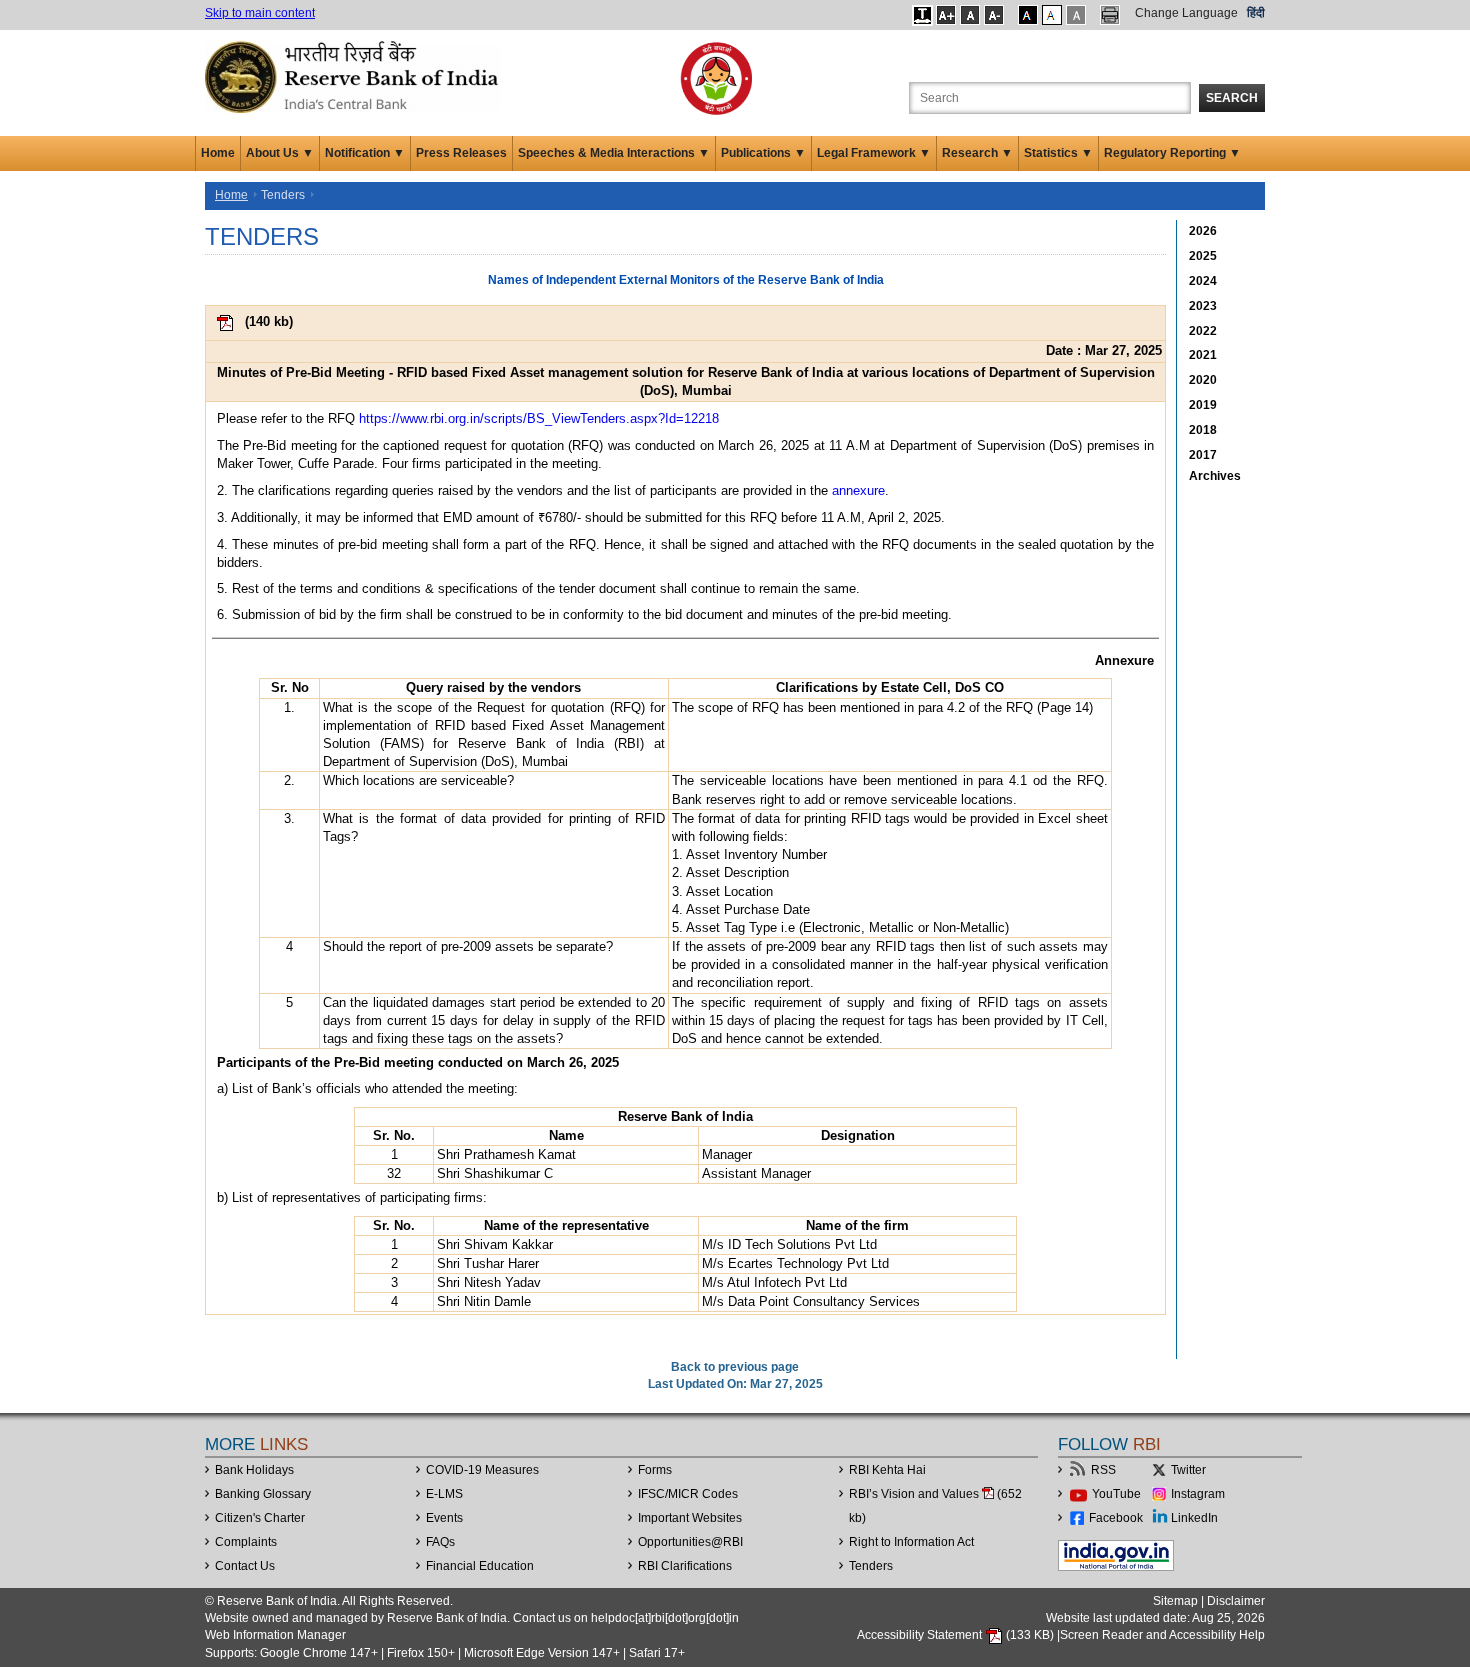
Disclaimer (1236, 1601)
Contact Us (245, 1566)
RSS (1103, 1470)
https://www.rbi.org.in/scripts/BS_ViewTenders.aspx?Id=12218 (539, 418)
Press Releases (461, 153)
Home (218, 153)
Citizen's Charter (260, 1518)
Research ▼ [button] (977, 153)
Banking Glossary (263, 1494)
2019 (1203, 405)
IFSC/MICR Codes (688, 1494)
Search (1232, 98)
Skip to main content (260, 13)
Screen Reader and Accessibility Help (1162, 1635)
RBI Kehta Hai (887, 1470)
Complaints (246, 1542)
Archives (1215, 476)
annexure (858, 490)
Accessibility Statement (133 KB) (957, 1635)
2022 (1203, 331)
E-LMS (444, 1494)
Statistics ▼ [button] (1058, 153)
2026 (1203, 231)
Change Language (1186, 13)
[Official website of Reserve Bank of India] (355, 76)
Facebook (1116, 1518)
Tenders (871, 1566)
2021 (1203, 355)
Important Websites (690, 1518)
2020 (1203, 380)
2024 (1203, 281)
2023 (1203, 306)
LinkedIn (1194, 1518)
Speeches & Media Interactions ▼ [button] (614, 153)
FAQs (440, 1542)
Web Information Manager (275, 1635)
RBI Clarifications (685, 1566)
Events (444, 1518)
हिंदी (1256, 13)
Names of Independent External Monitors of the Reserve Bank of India (686, 280)
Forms (655, 1470)
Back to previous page (735, 1367)
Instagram (1198, 1494)
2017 (1203, 455)
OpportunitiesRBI (690, 1542)
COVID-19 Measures (482, 1470)
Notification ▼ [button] (365, 153)
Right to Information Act (911, 1542)
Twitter (1188, 1470)
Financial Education (480, 1566)
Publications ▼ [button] (763, 153)
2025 (1203, 256)
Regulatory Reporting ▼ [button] (1172, 153)
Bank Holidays (254, 1470)
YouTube (1116, 1494)
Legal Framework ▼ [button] (874, 153)
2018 (1203, 430)
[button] (922, 15)
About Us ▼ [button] (280, 153)
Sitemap (1175, 1601)
